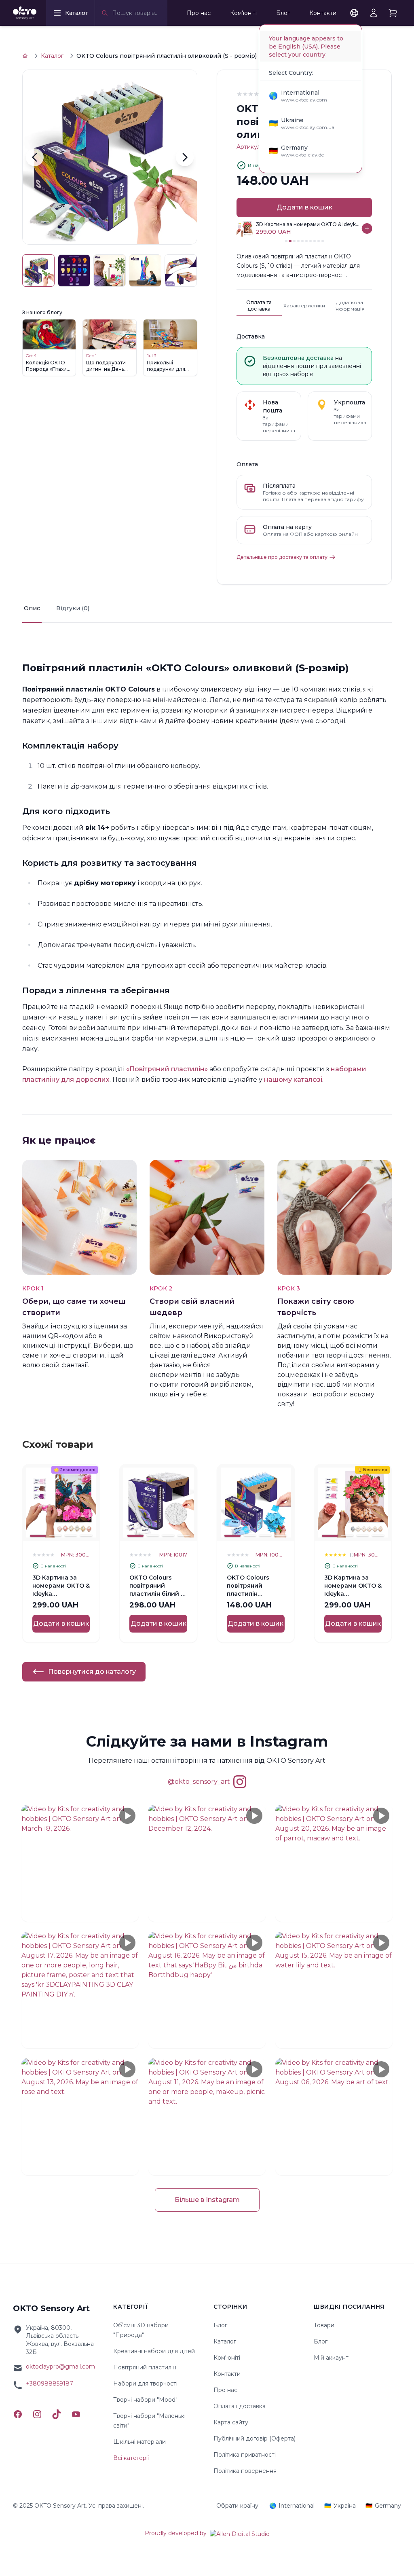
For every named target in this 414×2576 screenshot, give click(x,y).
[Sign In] (374, 13)
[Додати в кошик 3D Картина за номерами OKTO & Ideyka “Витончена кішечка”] (367, 228)
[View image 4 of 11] (145, 271)
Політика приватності (245, 2455)
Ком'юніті (243, 13)
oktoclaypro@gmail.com (60, 2367)
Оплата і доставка (240, 2406)
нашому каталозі (293, 1080)
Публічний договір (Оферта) (255, 2439)
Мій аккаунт (331, 2358)
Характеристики (304, 306)
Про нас (199, 13)
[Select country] (354, 13)
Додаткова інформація (350, 306)
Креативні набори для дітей (154, 2351)
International (292, 2506)
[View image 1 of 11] (38, 271)
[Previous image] (35, 157)
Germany (383, 2506)
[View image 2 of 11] (74, 271)
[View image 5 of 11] (181, 271)
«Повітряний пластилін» (167, 1069)
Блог (283, 13)
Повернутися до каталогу (92, 1672)
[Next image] (185, 157)
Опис (32, 608)
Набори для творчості (145, 2384)
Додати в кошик (304, 207)
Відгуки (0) (73, 608)
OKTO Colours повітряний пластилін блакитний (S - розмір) (249, 1594)
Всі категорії (131, 2458)
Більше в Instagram (207, 2200)
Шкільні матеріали (139, 2442)
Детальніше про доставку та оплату (282, 557)
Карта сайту (231, 2422)
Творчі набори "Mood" (145, 2400)
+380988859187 (50, 2384)
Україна (340, 2506)
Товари (324, 2325)
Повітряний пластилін (145, 2367)
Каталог (52, 56)
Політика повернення (245, 2471)
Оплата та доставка (259, 306)
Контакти (323, 13)
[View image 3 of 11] (110, 271)
